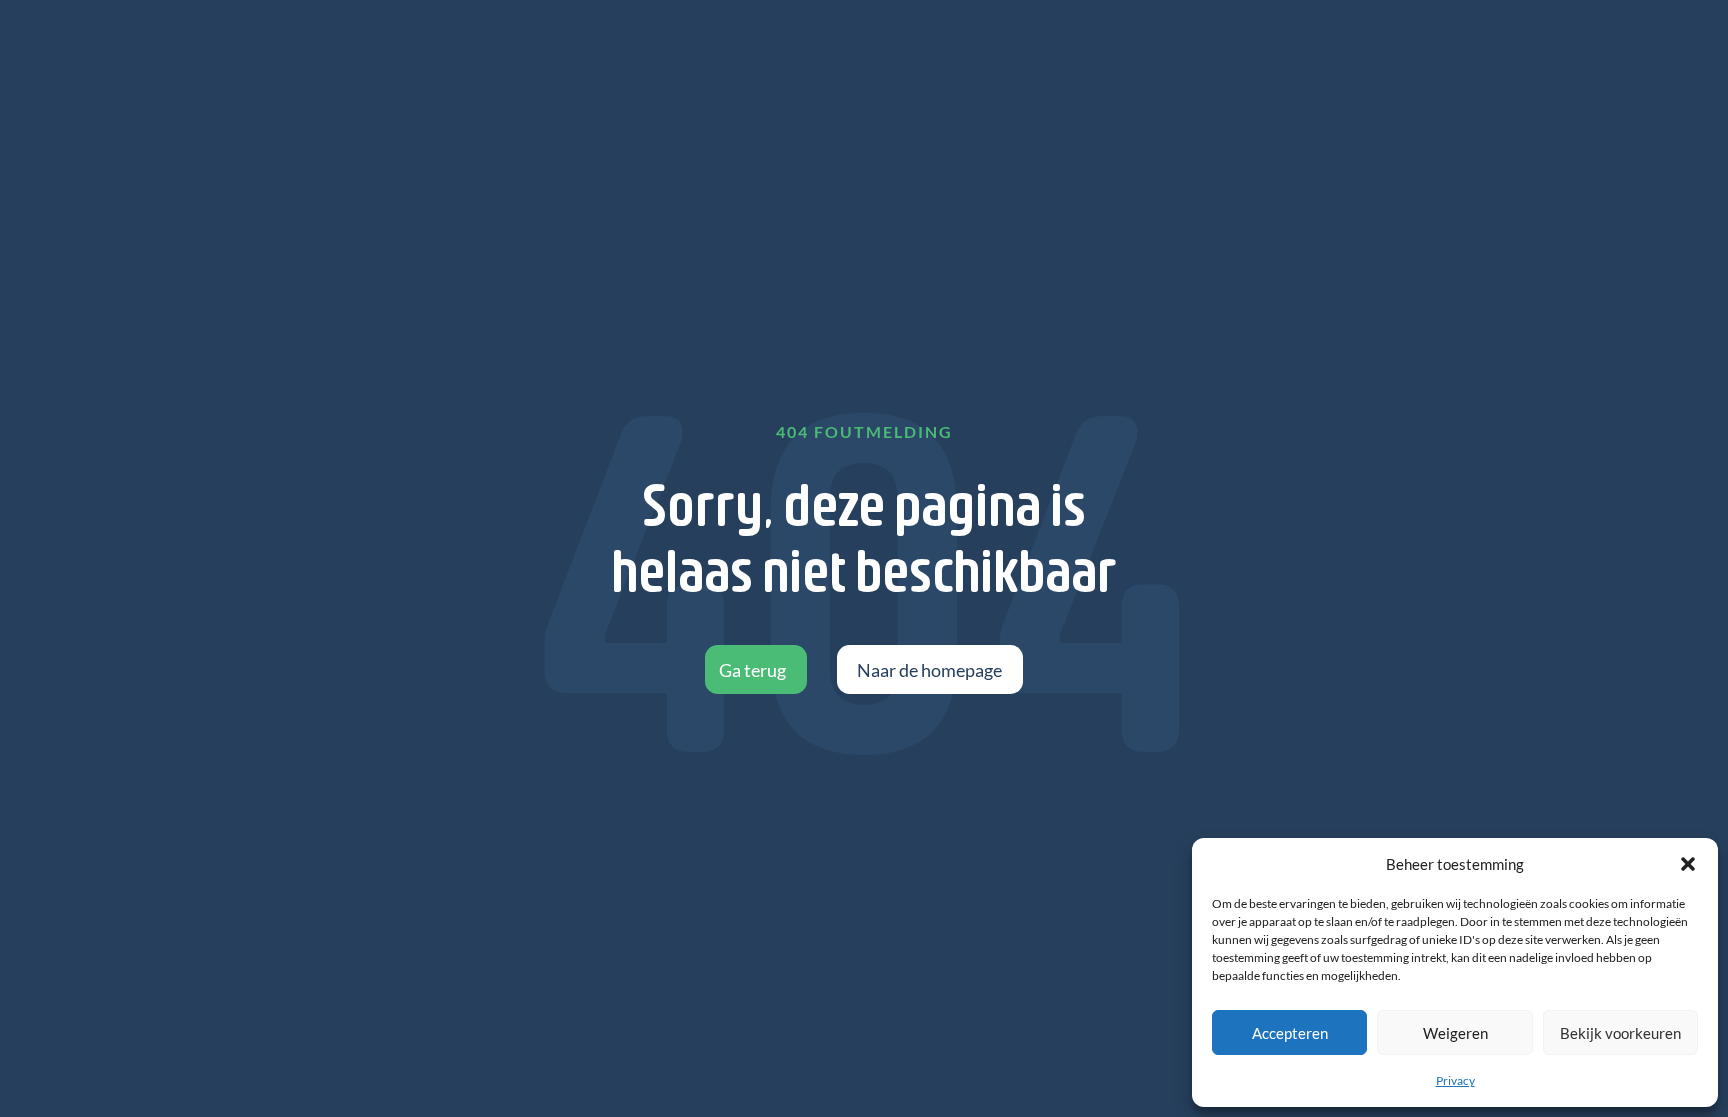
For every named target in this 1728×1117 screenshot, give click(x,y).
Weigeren (1455, 1033)
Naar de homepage (929, 670)
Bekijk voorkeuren (1620, 1033)
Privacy (1455, 1080)
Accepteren (1290, 1033)
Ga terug (752, 670)
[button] (1688, 864)
